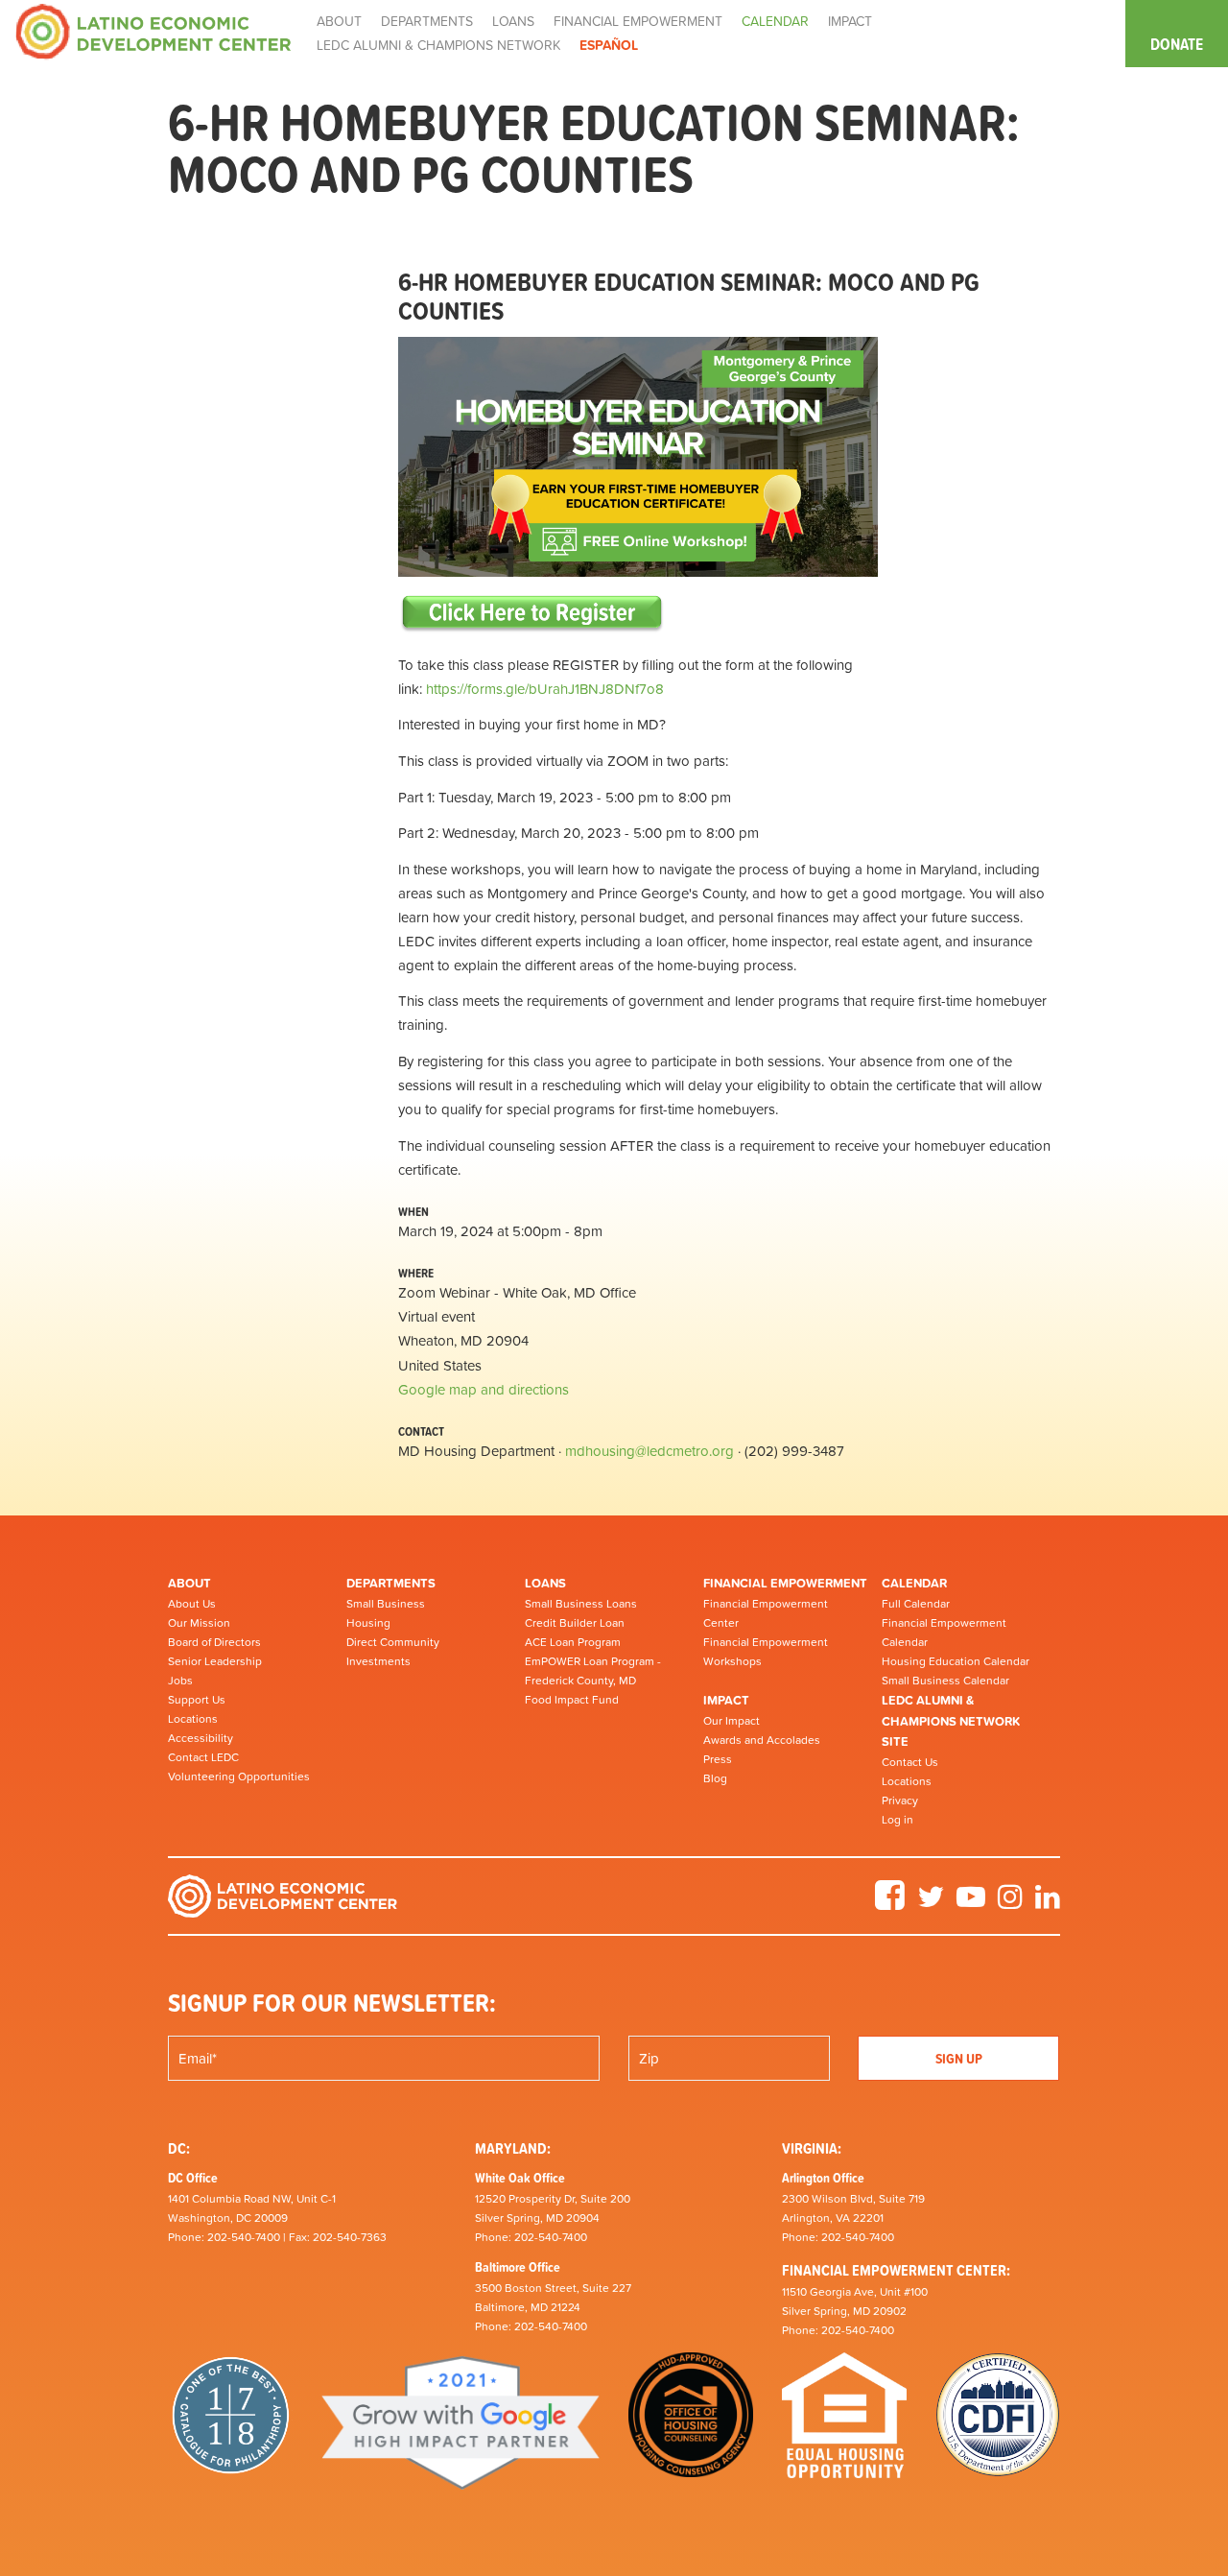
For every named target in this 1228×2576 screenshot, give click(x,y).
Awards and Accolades (762, 1740)
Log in (897, 1820)
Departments (391, 1583)
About (189, 1583)
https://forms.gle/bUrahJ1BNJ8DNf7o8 (545, 689)
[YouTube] (971, 1903)
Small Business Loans (581, 1604)
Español (609, 45)
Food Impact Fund (572, 1700)
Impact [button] (850, 21)
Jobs (180, 1681)
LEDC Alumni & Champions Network (438, 45)
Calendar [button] (775, 21)
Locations (193, 1719)
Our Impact (732, 1721)
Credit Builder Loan (575, 1623)
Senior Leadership (215, 1661)
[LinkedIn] (1048, 1903)
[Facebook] (890, 1903)
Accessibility (201, 1738)
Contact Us (910, 1762)
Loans (545, 1583)
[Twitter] (931, 1903)
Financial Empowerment (785, 1583)
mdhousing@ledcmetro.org (649, 1451)
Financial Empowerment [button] (638, 21)
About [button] (339, 21)
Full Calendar (916, 1604)
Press (718, 1759)
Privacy (900, 1801)
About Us (192, 1604)
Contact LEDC (203, 1757)
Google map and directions (484, 1389)
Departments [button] (427, 21)
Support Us (197, 1700)
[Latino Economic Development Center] (153, 30)
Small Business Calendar (945, 1681)
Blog (715, 1778)
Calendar (914, 1583)
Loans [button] (513, 21)
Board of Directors (214, 1642)
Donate (1177, 44)
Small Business (386, 1604)
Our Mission (199, 1623)
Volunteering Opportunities (239, 1777)
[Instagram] (1010, 1903)
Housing (368, 1623)
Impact (726, 1700)
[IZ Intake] (532, 613)
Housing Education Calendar (956, 1661)
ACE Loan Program (573, 1642)
